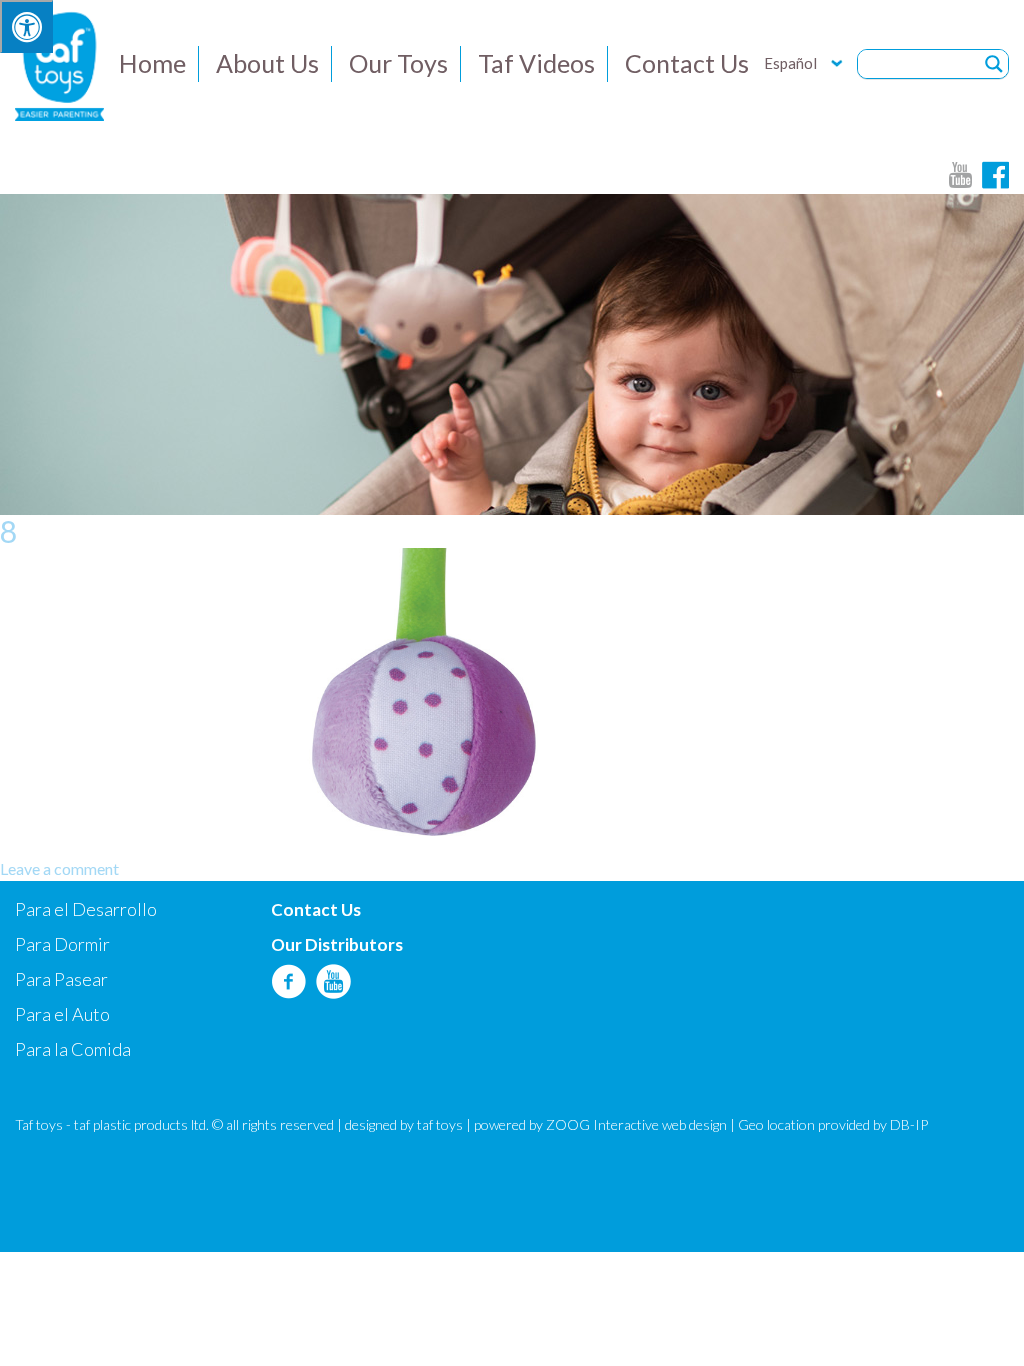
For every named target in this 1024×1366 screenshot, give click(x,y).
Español (790, 63)
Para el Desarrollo (86, 909)
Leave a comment (59, 868)
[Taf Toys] (59, 64)
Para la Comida (73, 1049)
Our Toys (398, 63)
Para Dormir (62, 944)
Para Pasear (61, 979)
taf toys (440, 1124)
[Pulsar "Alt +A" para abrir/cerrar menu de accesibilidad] (26, 26)
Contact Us (687, 63)
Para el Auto (62, 1014)
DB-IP (909, 1124)
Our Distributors (337, 944)
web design (694, 1124)
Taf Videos (536, 63)
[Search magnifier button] (994, 64)
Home (152, 63)
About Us (267, 63)
